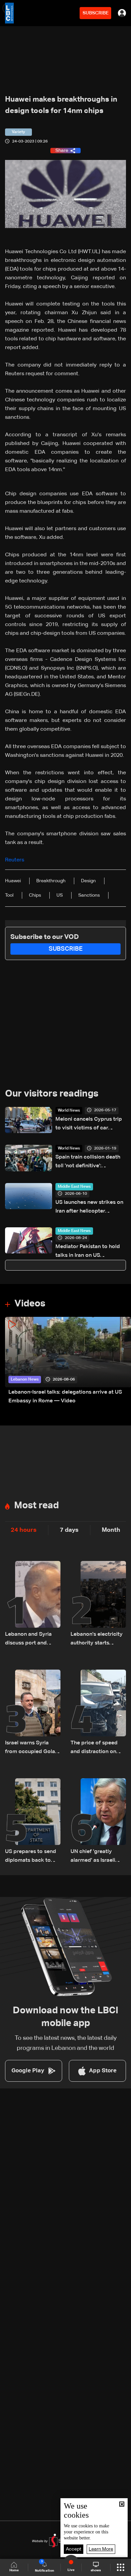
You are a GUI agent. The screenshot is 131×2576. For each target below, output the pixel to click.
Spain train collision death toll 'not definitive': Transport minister (88, 1162)
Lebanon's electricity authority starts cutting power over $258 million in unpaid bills (98, 1640)
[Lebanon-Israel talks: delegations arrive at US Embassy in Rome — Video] (68, 1361)
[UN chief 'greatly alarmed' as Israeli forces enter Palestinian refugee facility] (98, 1822)
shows (96, 2570)
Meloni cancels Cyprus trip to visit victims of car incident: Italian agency (89, 1125)
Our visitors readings (52, 1094)
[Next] (123, 1361)
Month (111, 1530)
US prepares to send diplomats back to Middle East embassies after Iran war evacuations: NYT (32, 1857)
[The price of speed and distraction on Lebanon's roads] (98, 1713)
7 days (69, 1530)
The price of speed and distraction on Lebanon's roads (94, 1748)
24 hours (24, 1530)
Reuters (15, 860)
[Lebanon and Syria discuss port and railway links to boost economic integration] (33, 1604)
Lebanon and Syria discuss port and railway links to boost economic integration (32, 1640)
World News (69, 1111)
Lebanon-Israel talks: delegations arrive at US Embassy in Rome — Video (65, 1397)
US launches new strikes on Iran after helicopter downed (89, 1208)
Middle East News (74, 1187)
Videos (30, 1304)
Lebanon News (25, 1380)
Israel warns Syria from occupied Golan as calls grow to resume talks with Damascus (32, 1748)
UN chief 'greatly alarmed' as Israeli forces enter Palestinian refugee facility (94, 1857)
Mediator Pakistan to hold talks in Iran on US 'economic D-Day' (88, 1252)
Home (14, 2570)
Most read (36, 1506)
